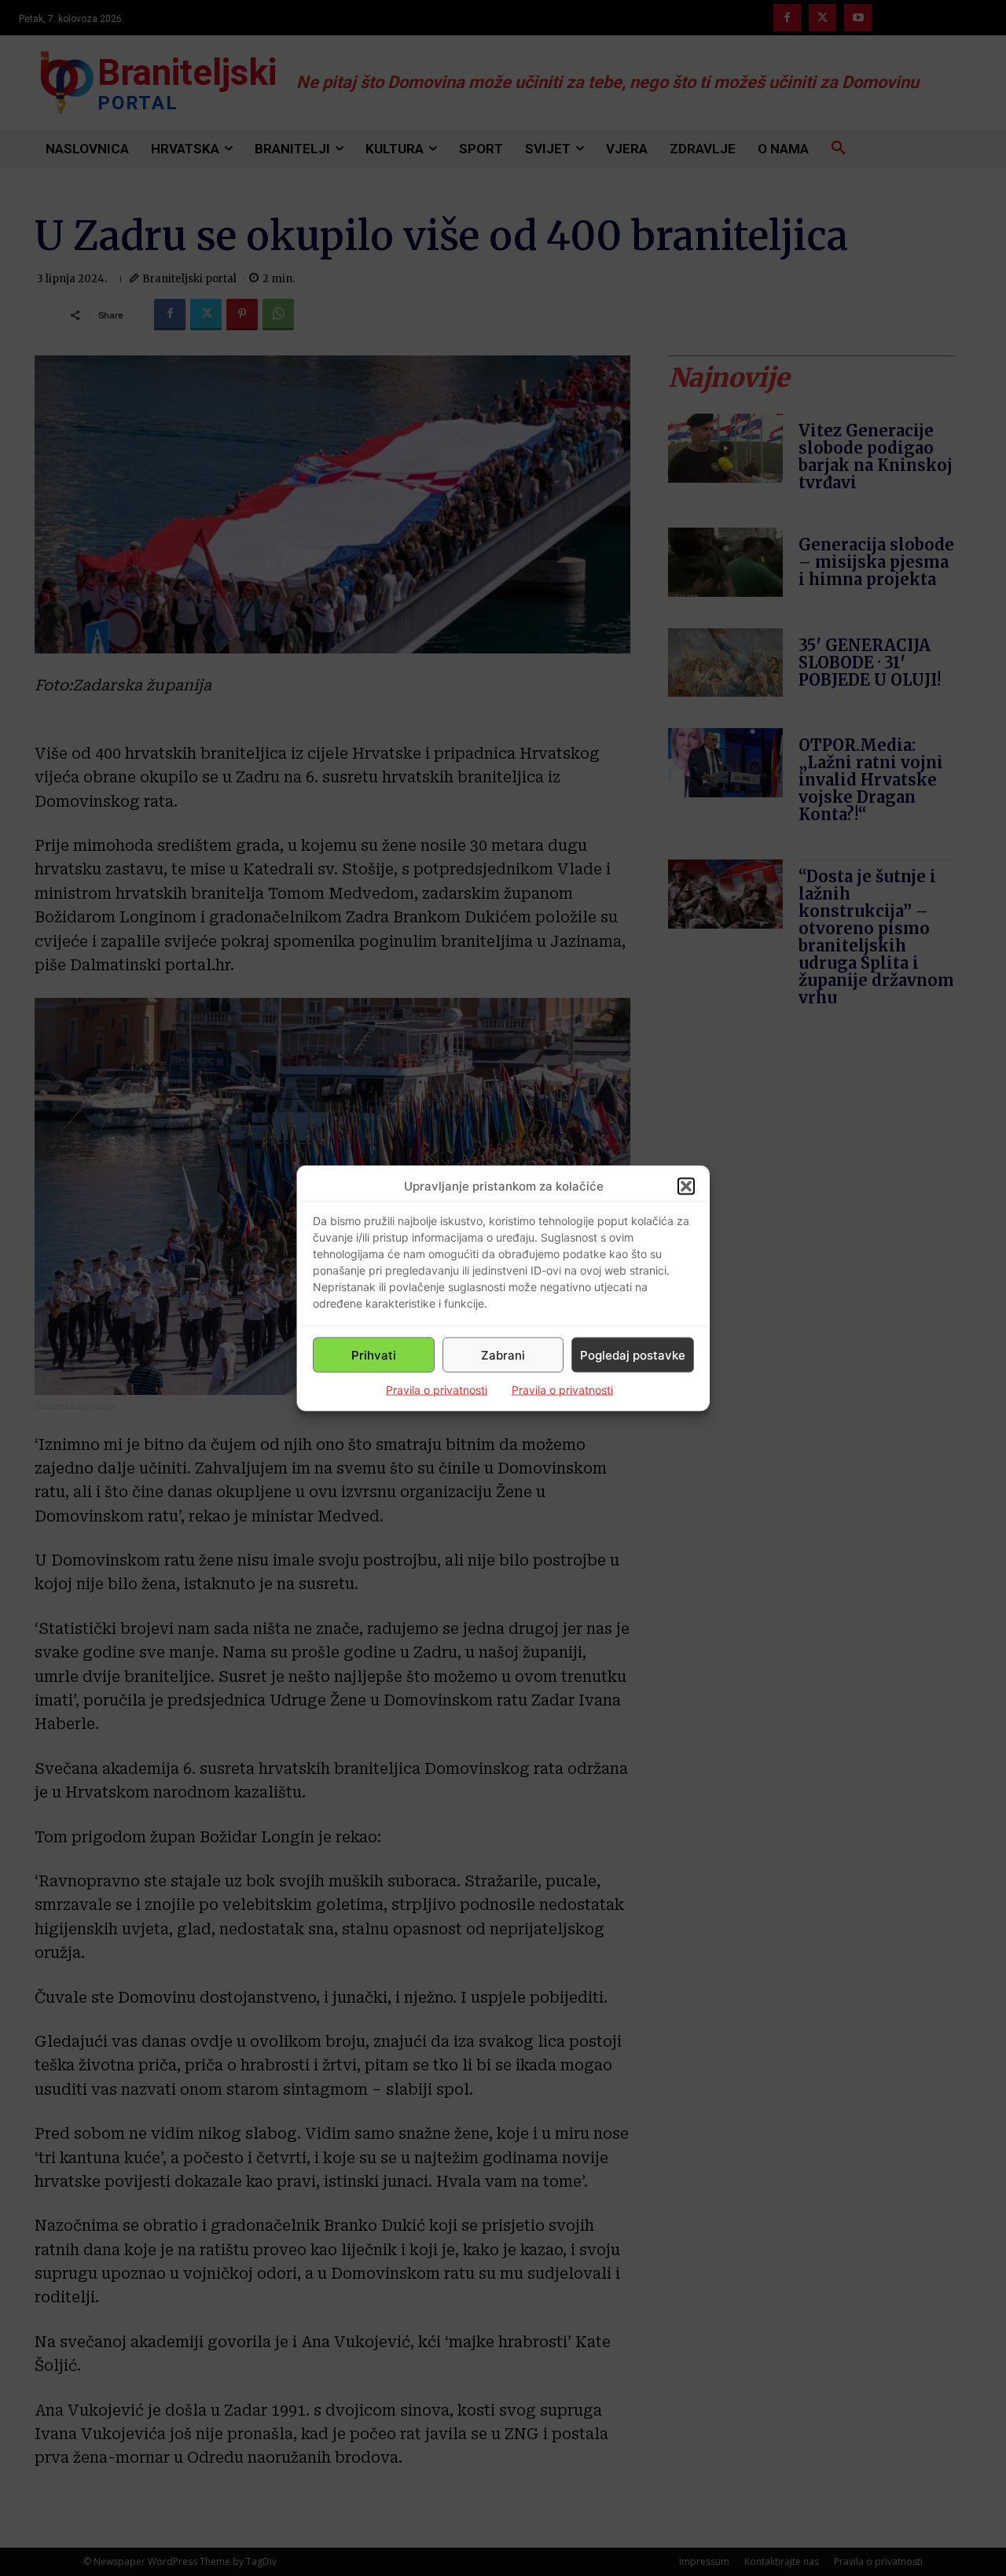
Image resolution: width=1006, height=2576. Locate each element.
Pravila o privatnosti (437, 1390)
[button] (686, 1186)
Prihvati (374, 1354)
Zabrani (503, 1354)
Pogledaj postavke (633, 1354)
